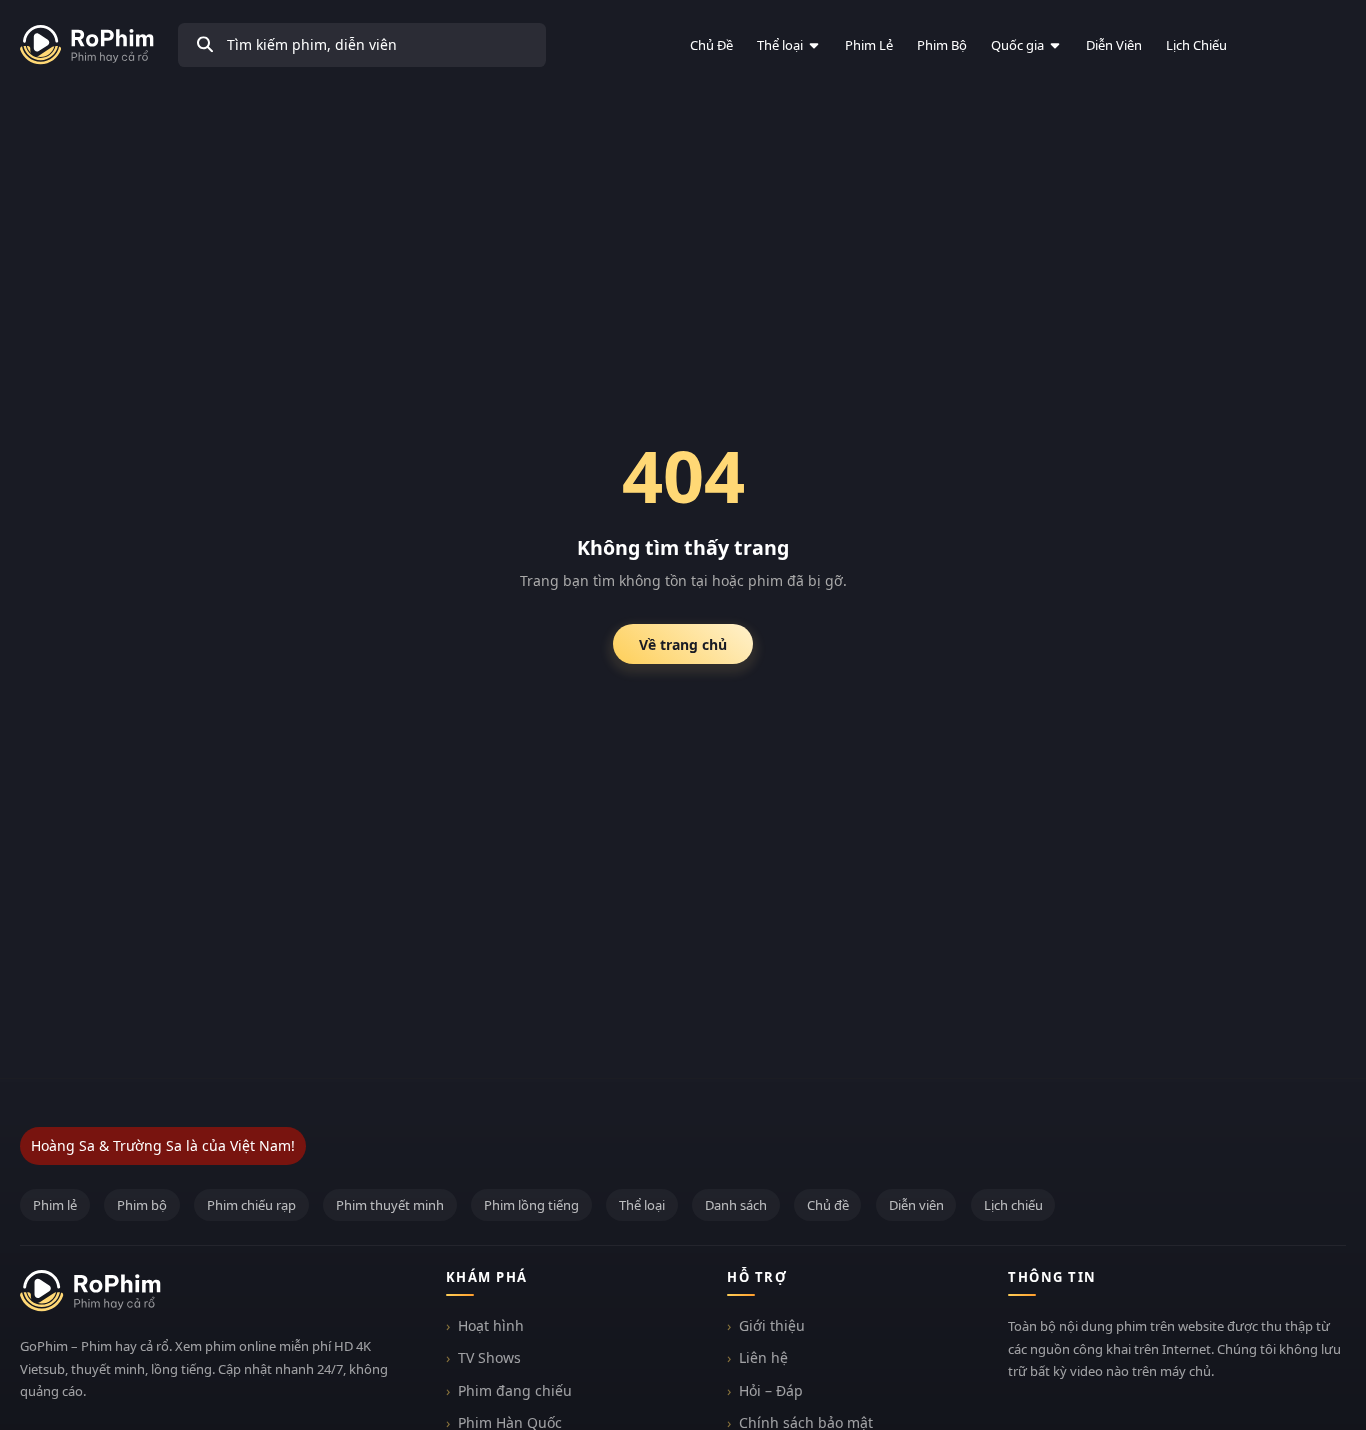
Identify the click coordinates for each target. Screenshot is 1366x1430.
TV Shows (489, 1357)
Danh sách (736, 1205)
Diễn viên (1114, 45)
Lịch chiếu (1196, 45)
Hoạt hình (491, 1325)
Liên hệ (763, 1357)
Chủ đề (711, 45)
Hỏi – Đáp (771, 1390)
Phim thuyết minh (390, 1205)
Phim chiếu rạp (251, 1205)
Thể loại (780, 45)
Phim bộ (942, 45)
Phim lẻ (869, 45)
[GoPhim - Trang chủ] (87, 45)
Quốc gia (1017, 45)
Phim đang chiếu (515, 1390)
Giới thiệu (772, 1325)
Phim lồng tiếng (531, 1205)
